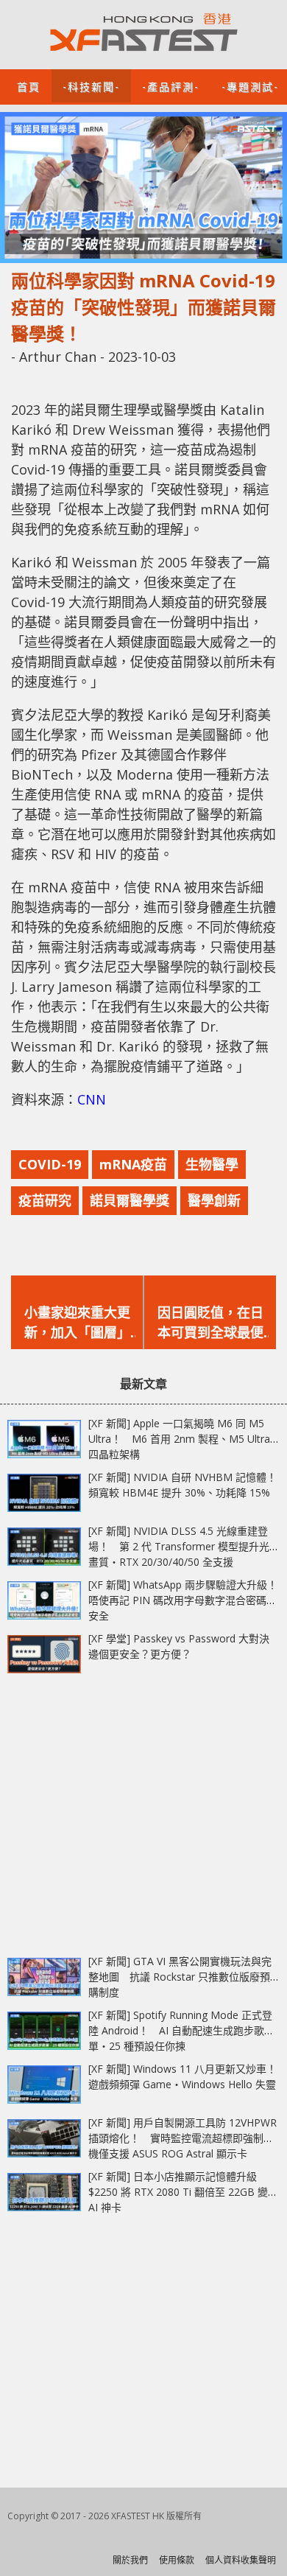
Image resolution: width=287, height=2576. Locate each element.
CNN (92, 1099)
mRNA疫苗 (133, 1164)
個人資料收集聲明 (241, 2560)
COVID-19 (50, 1164)
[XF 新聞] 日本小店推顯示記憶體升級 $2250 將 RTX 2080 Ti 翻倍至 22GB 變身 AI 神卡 (183, 2192)
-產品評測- (171, 86)
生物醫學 (212, 1164)
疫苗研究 (45, 1200)
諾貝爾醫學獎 (130, 1200)
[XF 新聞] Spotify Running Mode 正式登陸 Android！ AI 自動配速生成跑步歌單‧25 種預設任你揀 (180, 2030)
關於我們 (130, 2560)
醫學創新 (214, 1200)
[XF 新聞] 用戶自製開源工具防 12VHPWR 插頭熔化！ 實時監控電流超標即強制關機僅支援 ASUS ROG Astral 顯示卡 (183, 2138)
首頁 (29, 86)
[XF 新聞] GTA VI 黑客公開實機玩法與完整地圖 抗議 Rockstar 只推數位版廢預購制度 (180, 1977)
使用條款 (177, 2560)
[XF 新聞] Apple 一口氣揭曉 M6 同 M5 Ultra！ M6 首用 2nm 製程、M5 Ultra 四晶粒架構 (179, 1439)
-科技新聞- (91, 86)
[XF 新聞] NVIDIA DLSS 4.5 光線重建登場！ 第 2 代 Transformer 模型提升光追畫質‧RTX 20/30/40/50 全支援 (184, 1546)
